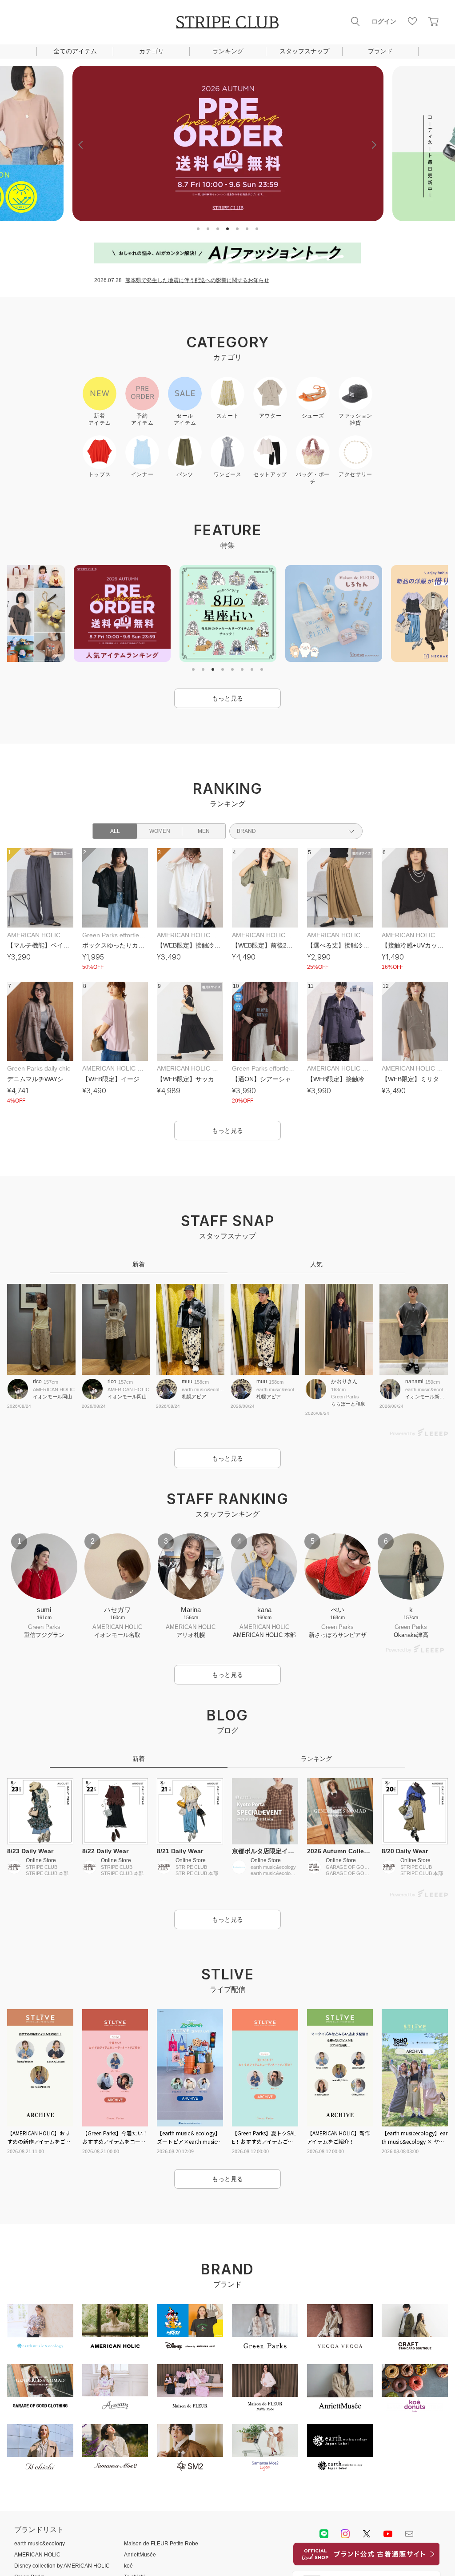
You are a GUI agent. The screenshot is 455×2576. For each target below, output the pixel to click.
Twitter (367, 2534)
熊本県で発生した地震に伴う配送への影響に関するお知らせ (197, 280)
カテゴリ (152, 51)
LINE (324, 2534)
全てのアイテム (75, 51)
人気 (316, 1264)
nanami (414, 1382)
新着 (139, 1264)
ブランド (380, 51)
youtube (388, 2534)
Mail (409, 2534)
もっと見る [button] (227, 698)
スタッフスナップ (304, 51)
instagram (345, 2534)
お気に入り (412, 21)
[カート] (434, 21)
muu (187, 1382)
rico (37, 1382)
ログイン (384, 21)
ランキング (228, 51)
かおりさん (344, 1382)
